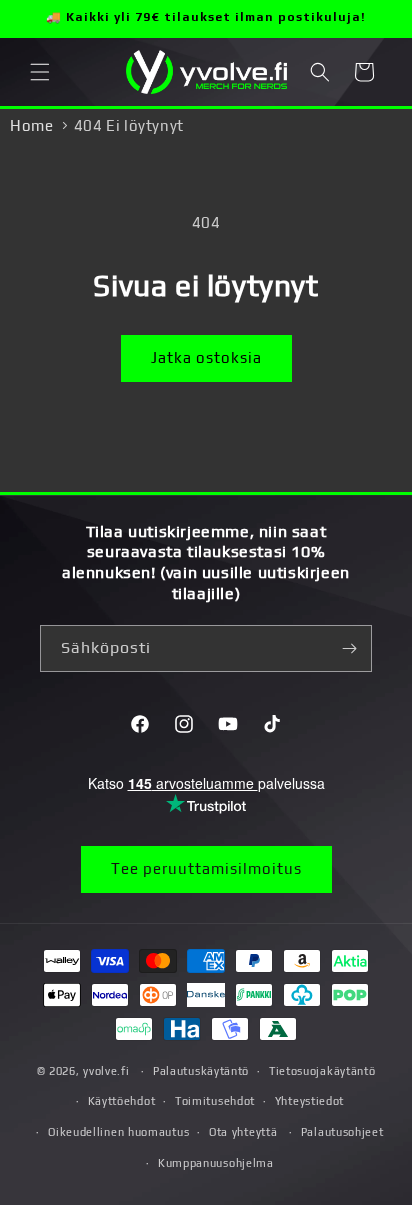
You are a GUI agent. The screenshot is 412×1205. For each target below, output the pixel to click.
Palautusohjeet (342, 1132)
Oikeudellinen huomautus (118, 1132)
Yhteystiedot (309, 1101)
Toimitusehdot (215, 1101)
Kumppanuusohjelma (216, 1163)
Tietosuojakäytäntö (322, 1071)
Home (31, 125)
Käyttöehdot (122, 1101)
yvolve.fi (106, 1071)
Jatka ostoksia (206, 357)
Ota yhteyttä (243, 1132)
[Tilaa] (349, 648)
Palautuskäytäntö (201, 1071)
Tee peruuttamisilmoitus (206, 868)
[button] (40, 72)
